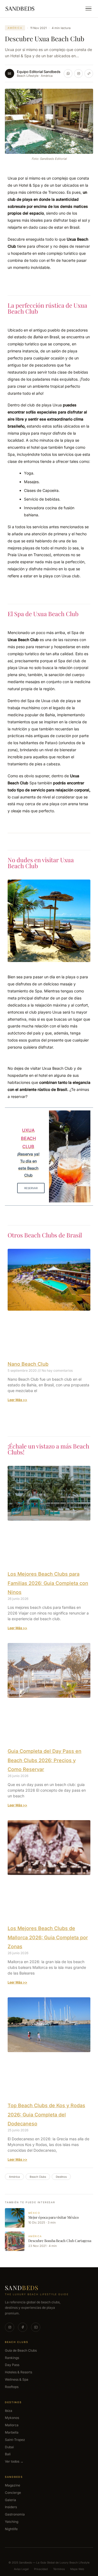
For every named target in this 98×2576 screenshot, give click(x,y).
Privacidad (41, 2569)
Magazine (13, 2485)
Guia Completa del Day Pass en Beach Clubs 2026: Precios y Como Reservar (45, 1760)
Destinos (61, 2177)
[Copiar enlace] (89, 74)
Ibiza (9, 2411)
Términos (59, 2569)
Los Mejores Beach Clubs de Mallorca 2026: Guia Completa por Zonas (48, 1937)
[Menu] (88, 9)
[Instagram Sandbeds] (78, 74)
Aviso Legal (21, 2569)
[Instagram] (10, 2327)
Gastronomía (15, 2514)
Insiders (11, 2507)
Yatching (12, 2522)
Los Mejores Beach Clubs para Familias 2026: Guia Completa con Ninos (48, 1583)
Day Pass (12, 2365)
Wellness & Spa (17, 2379)
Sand (22, 2288)
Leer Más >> (17, 1400)
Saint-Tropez (15, 2440)
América (15, 28)
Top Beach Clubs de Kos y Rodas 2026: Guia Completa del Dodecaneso (46, 2115)
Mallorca (12, 2425)
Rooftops (12, 2387)
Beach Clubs (38, 2177)
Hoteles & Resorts (19, 2372)
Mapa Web (77, 2569)
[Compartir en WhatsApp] (68, 74)
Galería (10, 2500)
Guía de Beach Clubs (21, 2350)
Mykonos (12, 2418)
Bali (8, 2454)
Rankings (12, 2358)
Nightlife (11, 2529)
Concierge (13, 2493)
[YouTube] (36, 2327)
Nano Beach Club (28, 1364)
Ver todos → (14, 2461)
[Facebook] (23, 2327)
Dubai (9, 2447)
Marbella (12, 2432)
